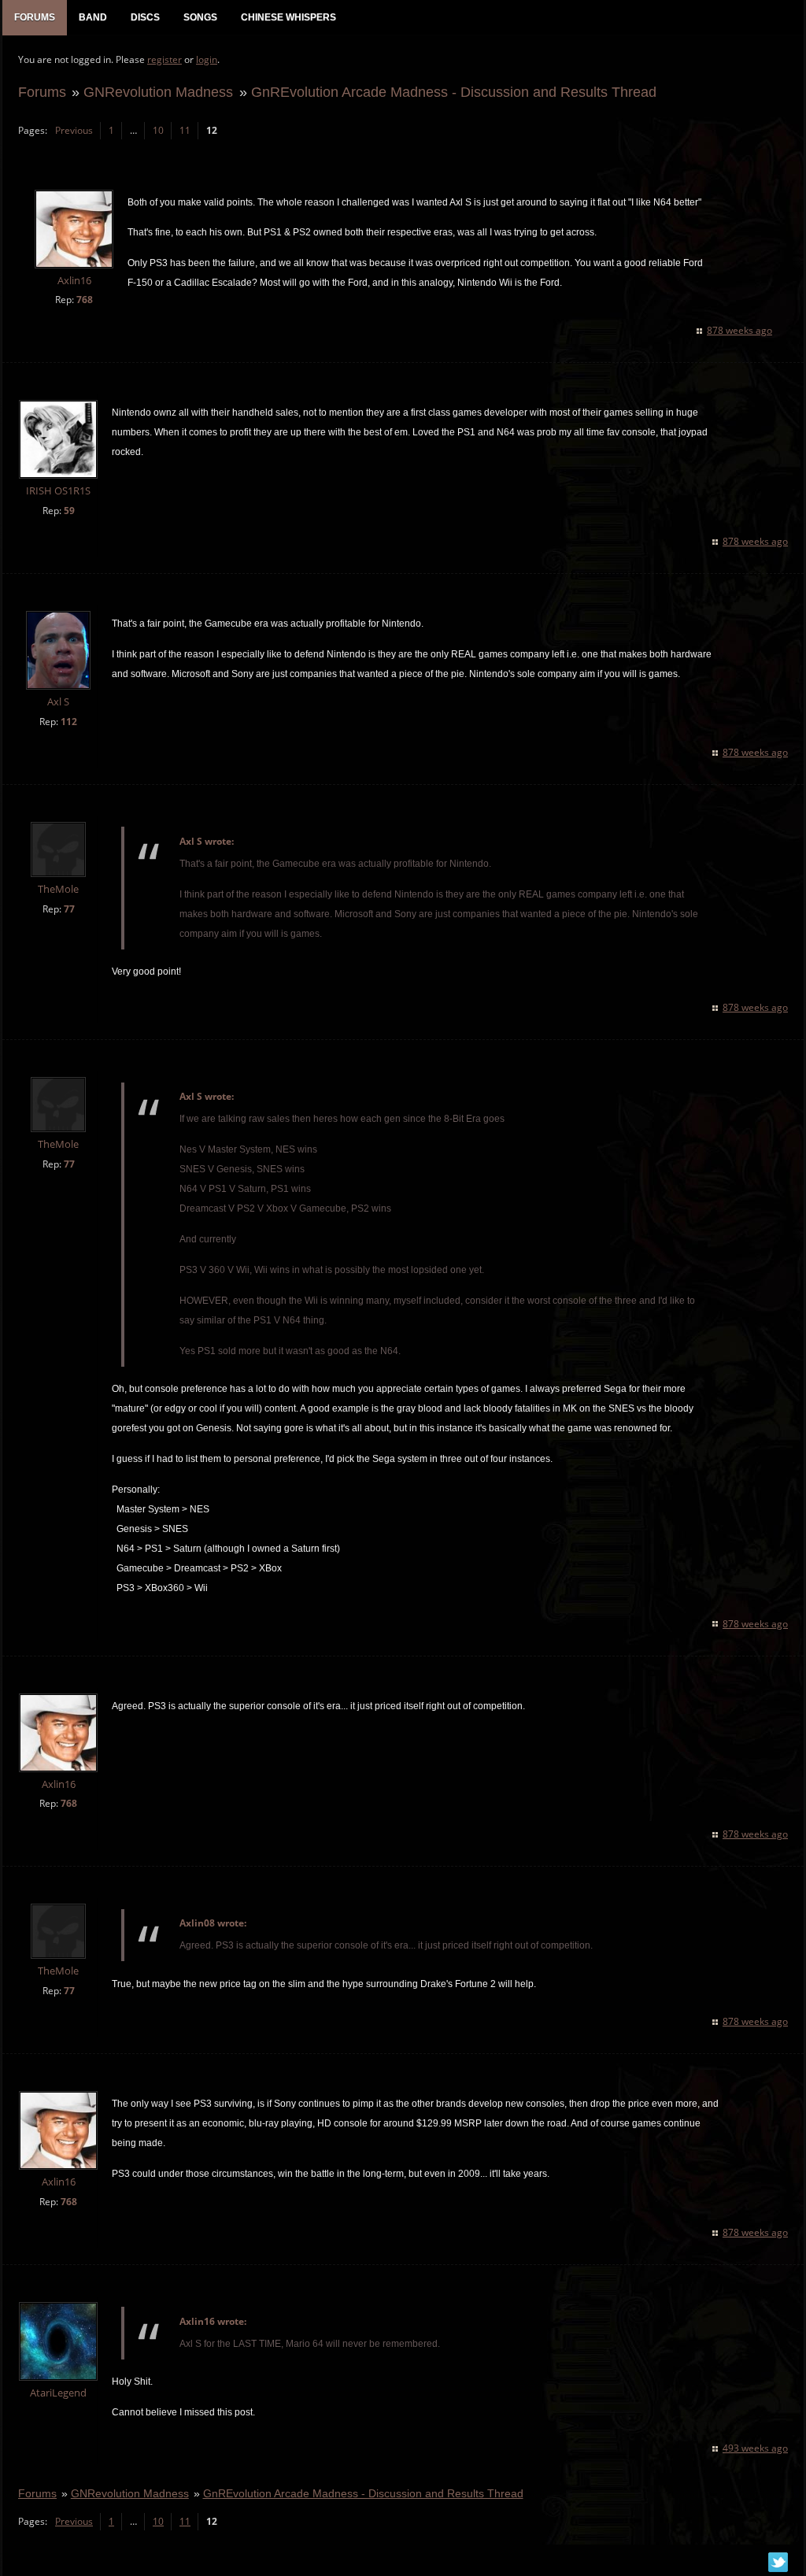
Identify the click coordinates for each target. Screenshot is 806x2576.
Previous (74, 130)
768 (85, 300)
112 (69, 722)
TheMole (58, 889)
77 (69, 909)
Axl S (58, 702)
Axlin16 (74, 281)
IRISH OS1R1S (58, 491)
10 (158, 130)
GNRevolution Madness (158, 92)
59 (69, 511)
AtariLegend (58, 2393)
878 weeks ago (739, 330)
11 (185, 130)
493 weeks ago (755, 2448)
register (165, 59)
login (207, 59)
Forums (42, 92)
